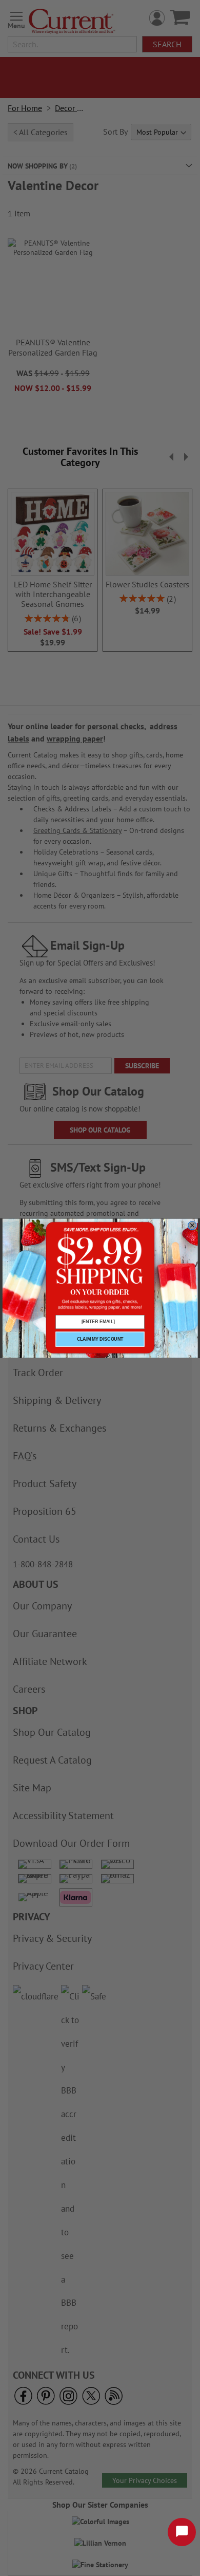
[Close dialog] (192, 1225)
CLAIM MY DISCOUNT (100, 1339)
